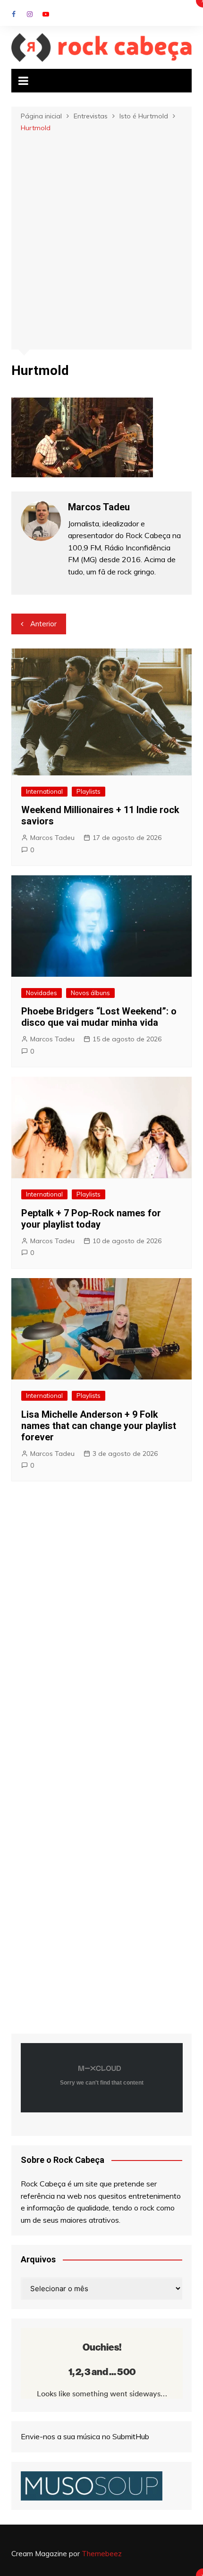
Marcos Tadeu (52, 838)
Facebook (14, 14)
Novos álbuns (90, 993)
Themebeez (102, 2554)
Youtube (46, 14)
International (44, 791)
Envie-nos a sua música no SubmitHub (85, 2436)
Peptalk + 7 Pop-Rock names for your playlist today (91, 1219)
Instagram (30, 14)
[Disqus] (102, 1628)
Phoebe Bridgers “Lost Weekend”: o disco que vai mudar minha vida (99, 1017)
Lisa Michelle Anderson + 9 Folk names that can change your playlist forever (99, 1426)
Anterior (43, 624)
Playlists (89, 791)
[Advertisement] (101, 240)
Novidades (42, 993)
